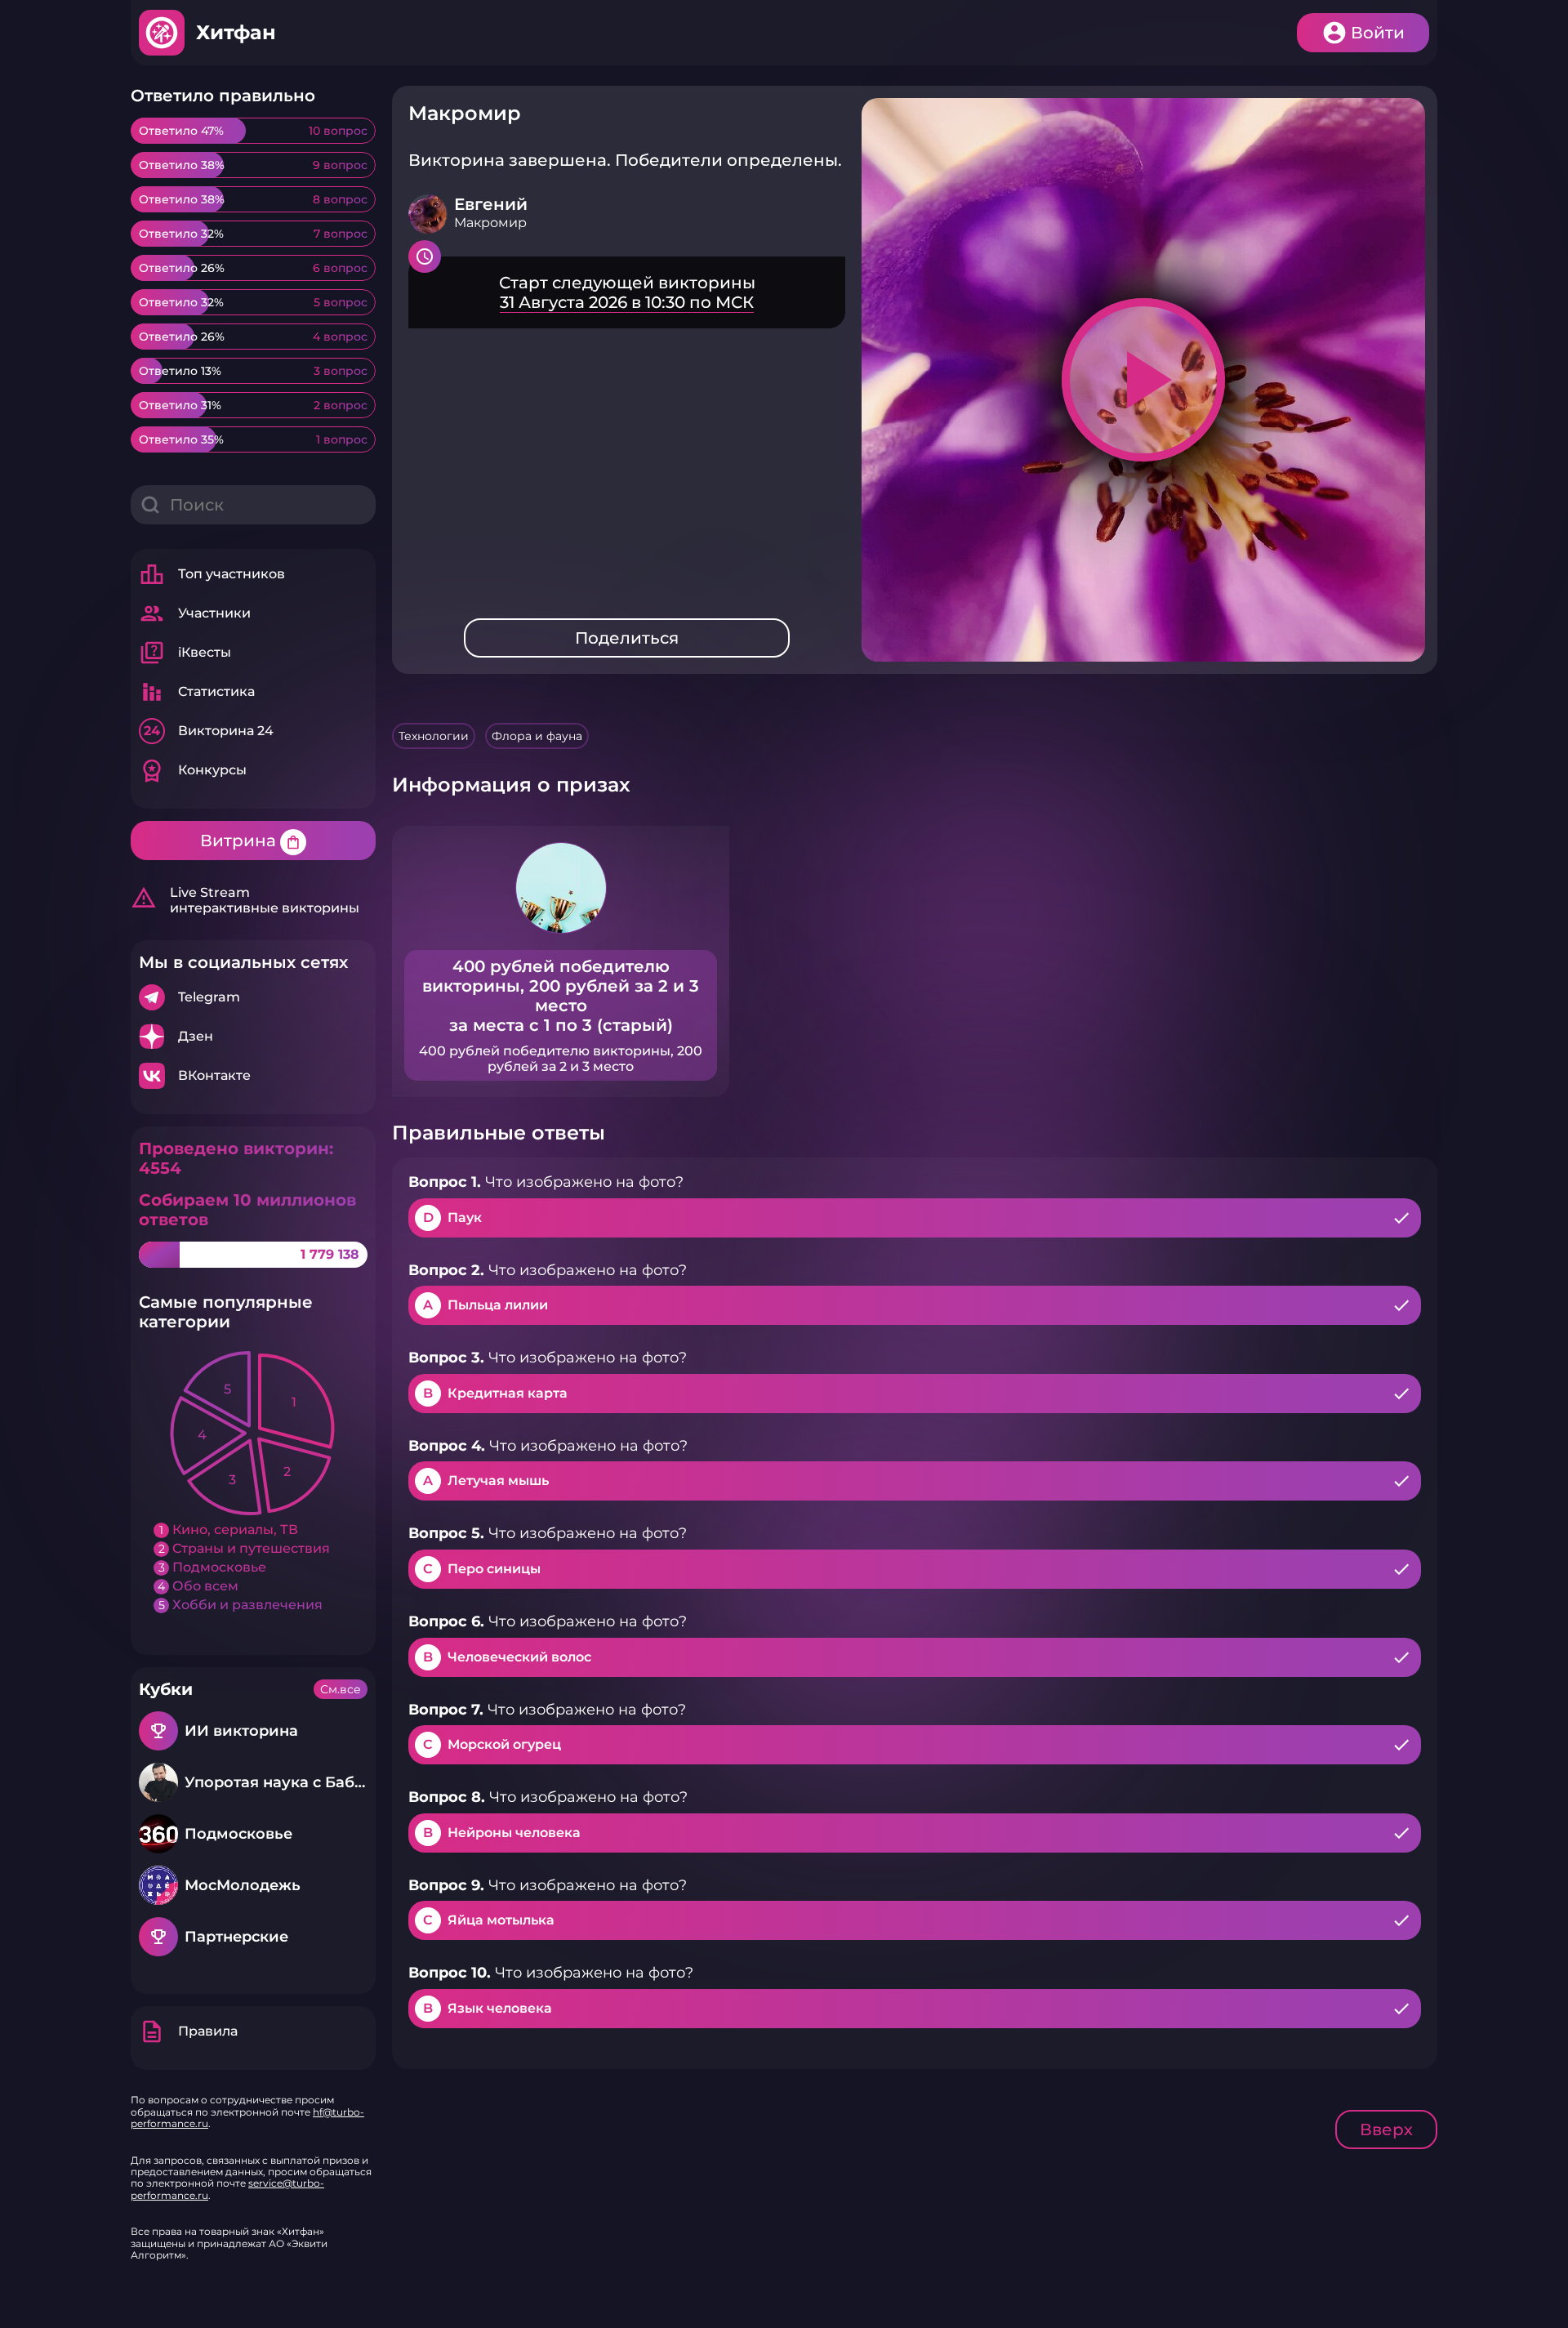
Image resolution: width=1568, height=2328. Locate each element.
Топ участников (212, 574)
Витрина (251, 841)
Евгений (491, 204)
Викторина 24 (209, 731)
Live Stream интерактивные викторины (245, 900)
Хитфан (236, 32)
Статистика (197, 692)
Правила (188, 2031)
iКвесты (185, 653)
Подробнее (253, 997)
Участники (195, 613)
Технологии (434, 736)
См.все (341, 1689)
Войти (1378, 33)
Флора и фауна (537, 736)
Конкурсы (193, 770)
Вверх (1386, 2130)
